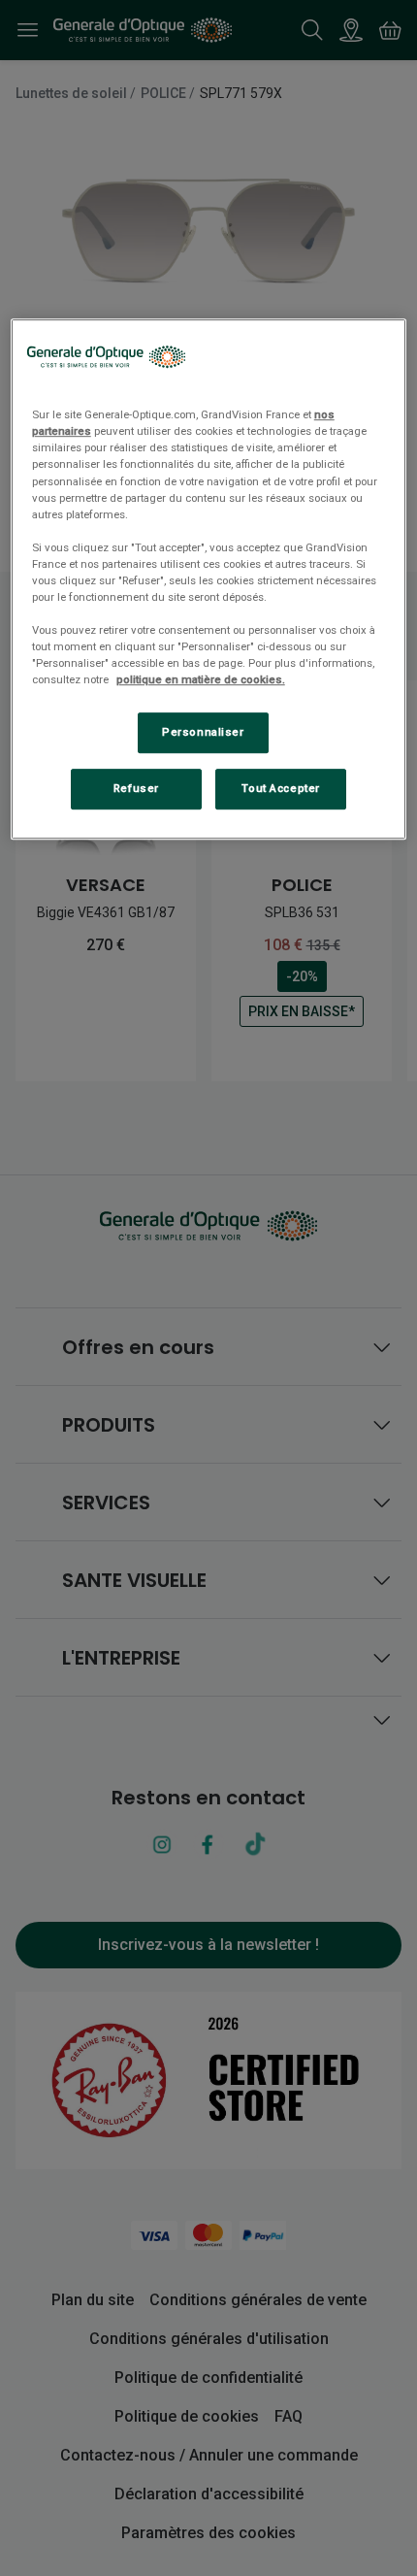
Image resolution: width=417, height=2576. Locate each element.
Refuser (136, 788)
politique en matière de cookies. (201, 679)
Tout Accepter (280, 788)
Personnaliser (203, 733)
